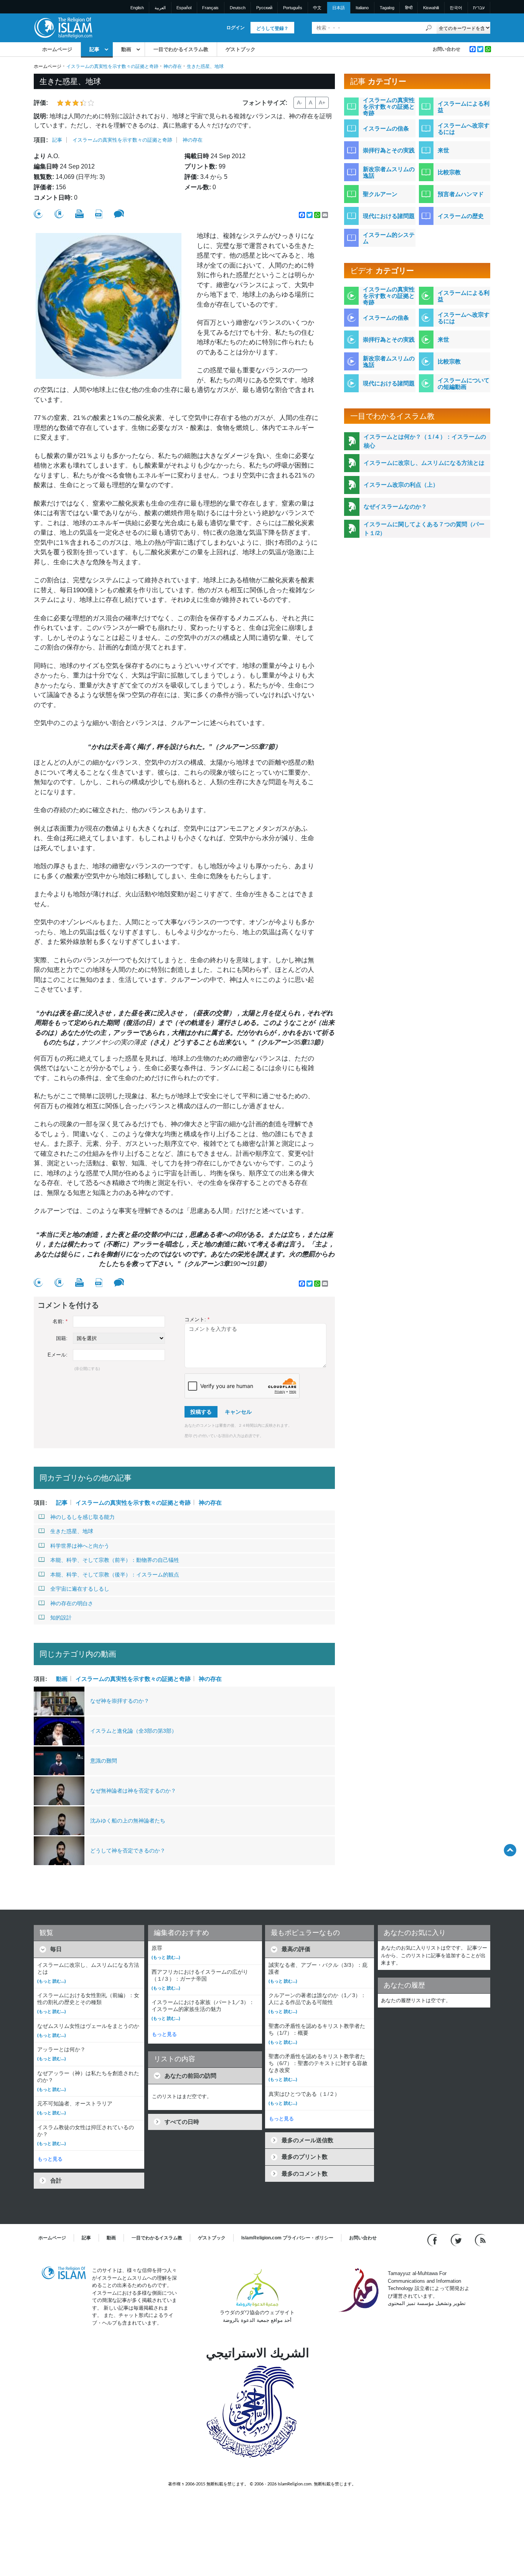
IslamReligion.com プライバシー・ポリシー (287, 2238)
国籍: (62, 1338)
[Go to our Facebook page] (433, 2240)
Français (210, 8)
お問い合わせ (447, 49)
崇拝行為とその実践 (389, 150)
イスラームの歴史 (461, 216)
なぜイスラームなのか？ (395, 506)
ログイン (236, 28)
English (137, 8)
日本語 (339, 8)
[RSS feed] (480, 2240)
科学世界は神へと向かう (80, 1546)
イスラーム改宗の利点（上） (401, 485)
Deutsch (238, 8)
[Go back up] (510, 1850)
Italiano (362, 8)
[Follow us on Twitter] (457, 2240)
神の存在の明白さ (72, 1603)
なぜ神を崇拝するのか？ (120, 1701)
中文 (317, 8)
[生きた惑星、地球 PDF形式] (99, 214)
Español (184, 8)
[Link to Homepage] (63, 27)
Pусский (264, 8)
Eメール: (58, 1355)
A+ (322, 102)
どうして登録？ (272, 28)
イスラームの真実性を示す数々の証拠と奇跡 (112, 66)
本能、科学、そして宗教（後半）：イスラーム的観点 (115, 1575)
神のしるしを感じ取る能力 (82, 1517)
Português (293, 8)
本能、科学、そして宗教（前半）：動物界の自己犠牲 (115, 1560)
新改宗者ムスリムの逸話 (389, 172)
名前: (60, 1321)
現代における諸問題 (389, 216)
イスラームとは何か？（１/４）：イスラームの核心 (425, 441)
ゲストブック (241, 49)
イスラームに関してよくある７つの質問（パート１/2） (424, 529)
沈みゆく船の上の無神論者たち (128, 1821)
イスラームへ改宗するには (464, 129)
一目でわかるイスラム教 (181, 49)
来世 (443, 150)
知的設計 (61, 1618)
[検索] (429, 28)
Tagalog (387, 8)
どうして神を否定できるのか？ (128, 1851)
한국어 (456, 8)
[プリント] (79, 214)
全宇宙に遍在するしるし (80, 1589)
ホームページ (57, 49)
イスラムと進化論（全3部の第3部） (133, 1731)
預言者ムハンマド (461, 194)
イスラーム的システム (389, 238)
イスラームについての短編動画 (464, 383)
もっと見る (50, 2159)
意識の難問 (104, 1761)
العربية (160, 8)
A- (300, 102)
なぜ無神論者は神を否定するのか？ (133, 1791)
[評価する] (38, 214)
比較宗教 (449, 172)
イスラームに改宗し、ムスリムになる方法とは (424, 463)
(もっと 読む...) (52, 1981)
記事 (94, 49)
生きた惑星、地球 (72, 1531)
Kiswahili (431, 8)
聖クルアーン (380, 194)
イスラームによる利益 (464, 107)
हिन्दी (409, 8)
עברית (479, 8)
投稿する (201, 1412)
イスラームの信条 (386, 128)
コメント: (197, 1319)
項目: (41, 140)
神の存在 (173, 66)
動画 (126, 49)
